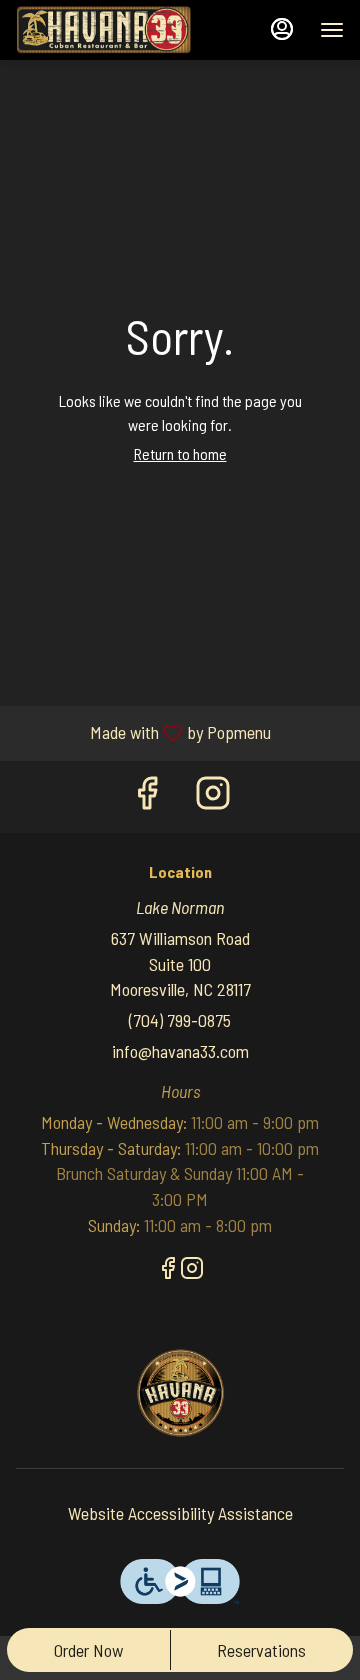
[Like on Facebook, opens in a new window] (147, 796)
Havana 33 (180, 1393)
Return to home (180, 453)
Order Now (88, 1650)
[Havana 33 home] (106, 30)
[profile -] (282, 29)
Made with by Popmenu (143, 732)
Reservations (261, 1650)
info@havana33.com (180, 1051)
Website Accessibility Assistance (180, 1513)
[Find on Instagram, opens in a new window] (213, 796)
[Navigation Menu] (332, 30)
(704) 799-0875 (180, 1020)
